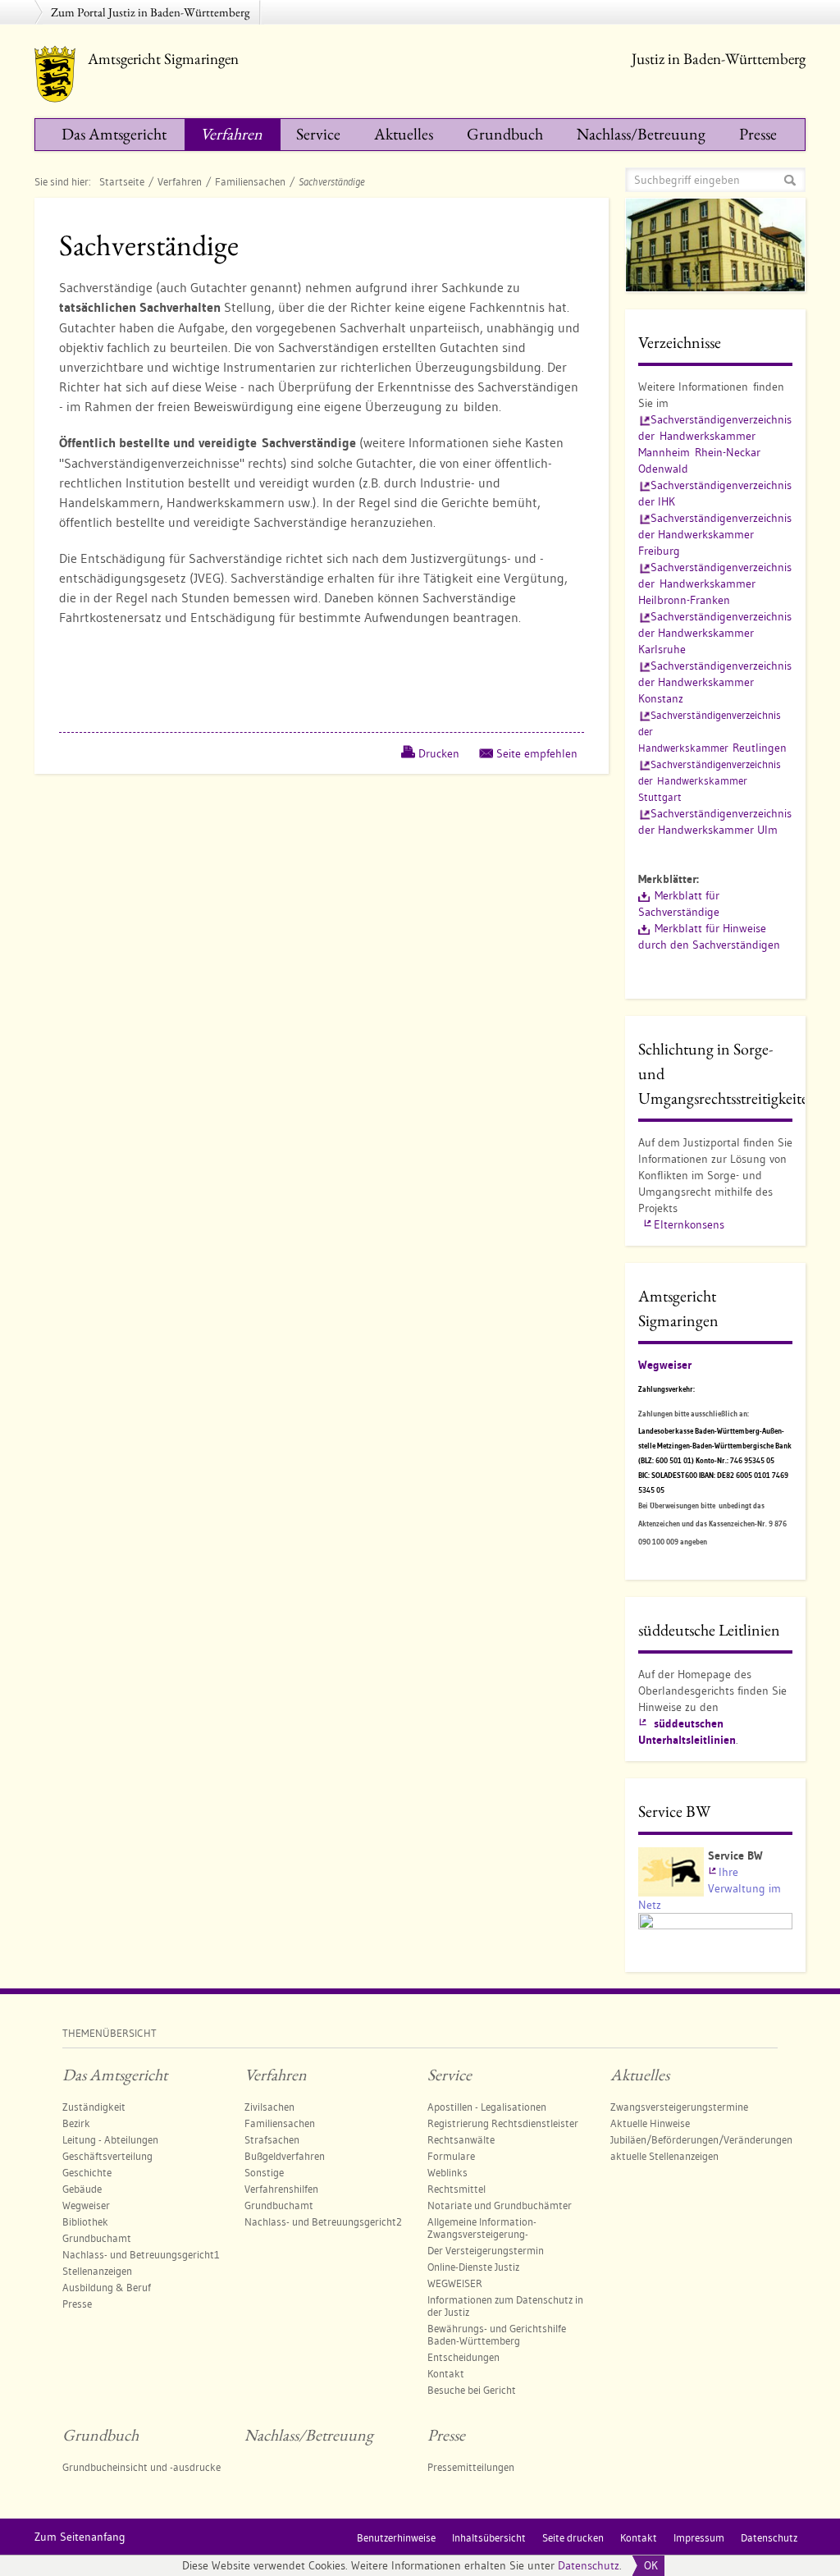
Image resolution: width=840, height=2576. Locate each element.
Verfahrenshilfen (281, 2189)
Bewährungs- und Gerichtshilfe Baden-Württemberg (497, 2334)
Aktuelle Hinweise (650, 2123)
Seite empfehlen (537, 753)
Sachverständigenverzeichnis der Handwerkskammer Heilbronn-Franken (715, 583)
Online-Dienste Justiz (473, 2267)
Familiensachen (250, 181)
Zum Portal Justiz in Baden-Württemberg (151, 12)
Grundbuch (505, 134)
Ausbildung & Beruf (107, 2287)
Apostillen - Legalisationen (487, 2107)
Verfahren (231, 134)
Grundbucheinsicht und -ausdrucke (142, 2467)
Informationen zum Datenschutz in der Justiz (505, 2306)
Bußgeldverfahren (285, 2156)
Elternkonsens (689, 1224)
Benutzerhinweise (396, 2537)
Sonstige (264, 2172)
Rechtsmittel (457, 2189)
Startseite (122, 181)
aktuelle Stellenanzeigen (664, 2156)
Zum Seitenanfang (80, 2537)
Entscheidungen (463, 2357)
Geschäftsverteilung (107, 2156)
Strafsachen (272, 2139)
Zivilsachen (269, 2107)
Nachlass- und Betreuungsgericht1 (141, 2254)
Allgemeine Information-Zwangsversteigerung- (482, 2228)
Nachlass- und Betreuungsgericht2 (323, 2221)
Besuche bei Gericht (472, 2390)
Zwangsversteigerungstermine (679, 2107)
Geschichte (87, 2172)
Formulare (451, 2156)
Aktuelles (404, 134)
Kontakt (446, 2373)
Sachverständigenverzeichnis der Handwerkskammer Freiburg (715, 534)
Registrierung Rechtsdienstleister (503, 2123)
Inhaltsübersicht (489, 2537)
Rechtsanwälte (461, 2139)
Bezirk (76, 2123)
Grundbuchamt (97, 2238)
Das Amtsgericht (114, 134)
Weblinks (447, 2172)
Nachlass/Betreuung (641, 134)
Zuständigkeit (94, 2107)
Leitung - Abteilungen (110, 2139)
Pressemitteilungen (471, 2467)
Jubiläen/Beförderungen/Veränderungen (701, 2139)
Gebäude (82, 2189)
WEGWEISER (455, 2283)
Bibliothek (85, 2221)
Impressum (699, 2537)
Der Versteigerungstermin (486, 2250)
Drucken (439, 753)
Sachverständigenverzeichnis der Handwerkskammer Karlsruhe (715, 633)
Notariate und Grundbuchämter (500, 2205)
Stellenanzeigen (97, 2271)
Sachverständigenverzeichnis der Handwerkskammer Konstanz (715, 682)
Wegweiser (665, 1365)
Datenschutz (589, 2565)
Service (318, 134)
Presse (758, 134)
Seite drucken (573, 2537)
